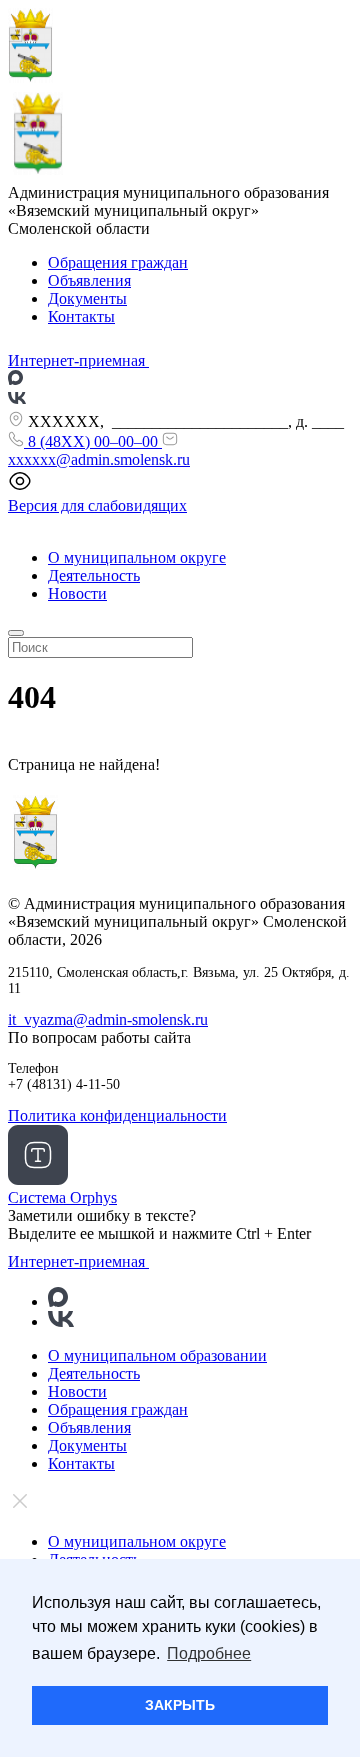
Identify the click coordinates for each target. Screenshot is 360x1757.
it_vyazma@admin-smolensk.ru (108, 1019)
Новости (77, 593)
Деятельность (94, 575)
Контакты (81, 316)
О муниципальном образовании (157, 1355)
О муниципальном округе (137, 557)
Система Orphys (62, 1197)
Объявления (89, 280)
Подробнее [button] (209, 1653)
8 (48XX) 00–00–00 (93, 441)
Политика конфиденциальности (117, 1115)
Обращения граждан (118, 262)
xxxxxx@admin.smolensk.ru (99, 459)
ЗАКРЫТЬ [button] (180, 1705)
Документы (87, 298)
